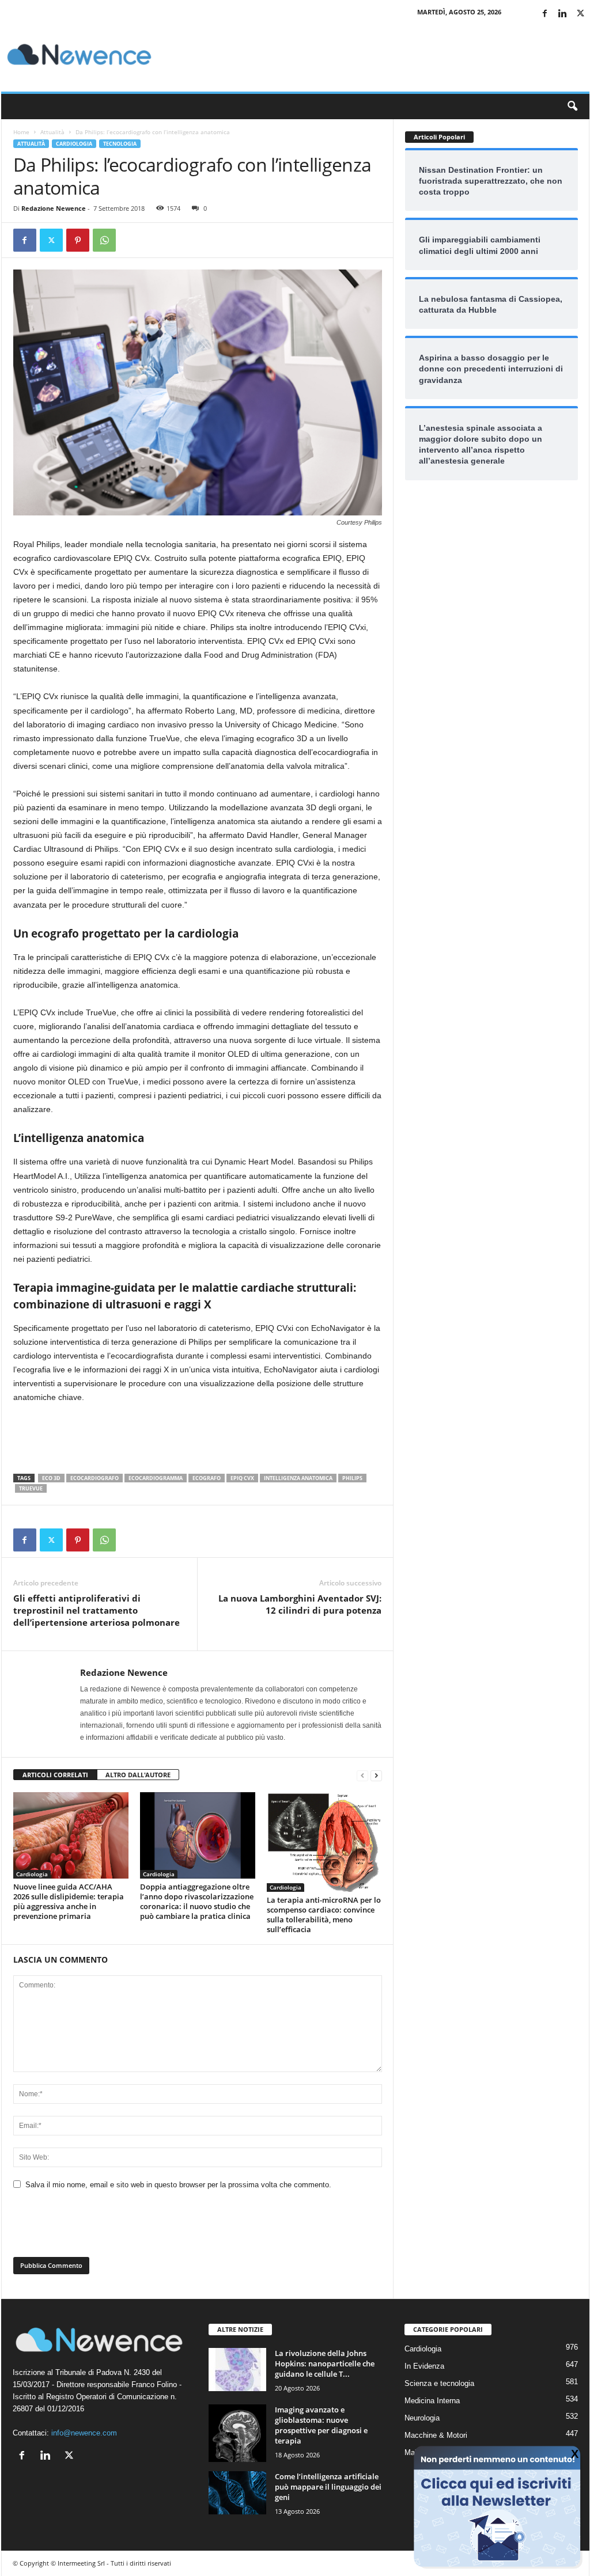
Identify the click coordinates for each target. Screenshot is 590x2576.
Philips (352, 1478)
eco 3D (51, 1478)
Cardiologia (74, 144)
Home (21, 132)
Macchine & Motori (436, 2435)
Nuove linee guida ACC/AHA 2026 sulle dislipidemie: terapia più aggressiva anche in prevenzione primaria (69, 1901)
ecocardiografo (94, 1478)
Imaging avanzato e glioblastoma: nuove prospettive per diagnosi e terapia (321, 2425)
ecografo (207, 1478)
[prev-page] (362, 1775)
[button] (572, 107)
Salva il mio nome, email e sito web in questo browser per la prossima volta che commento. (178, 2185)
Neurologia (422, 2418)
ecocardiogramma (156, 1478)
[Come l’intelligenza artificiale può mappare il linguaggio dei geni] (237, 2493)
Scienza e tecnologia (439, 2383)
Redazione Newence (54, 208)
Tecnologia (120, 144)
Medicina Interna (432, 2401)
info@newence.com (84, 2433)
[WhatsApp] (104, 240)
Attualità (52, 132)
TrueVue (31, 1488)
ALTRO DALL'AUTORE (138, 1775)
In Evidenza (424, 2366)
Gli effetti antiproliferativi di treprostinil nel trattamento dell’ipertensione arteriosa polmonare (97, 1610)
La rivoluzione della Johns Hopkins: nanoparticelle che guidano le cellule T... (325, 2363)
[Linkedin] (563, 14)
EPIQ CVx (242, 1478)
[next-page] (376, 1775)
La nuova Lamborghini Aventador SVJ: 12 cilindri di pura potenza (300, 1604)
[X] (581, 14)
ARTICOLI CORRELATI (55, 1775)
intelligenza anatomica (298, 1478)
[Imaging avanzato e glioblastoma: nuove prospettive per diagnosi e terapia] (237, 2433)
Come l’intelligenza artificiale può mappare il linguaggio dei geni (328, 2487)
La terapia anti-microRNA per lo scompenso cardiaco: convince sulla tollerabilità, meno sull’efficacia (324, 1915)
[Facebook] (545, 14)
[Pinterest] (78, 240)
